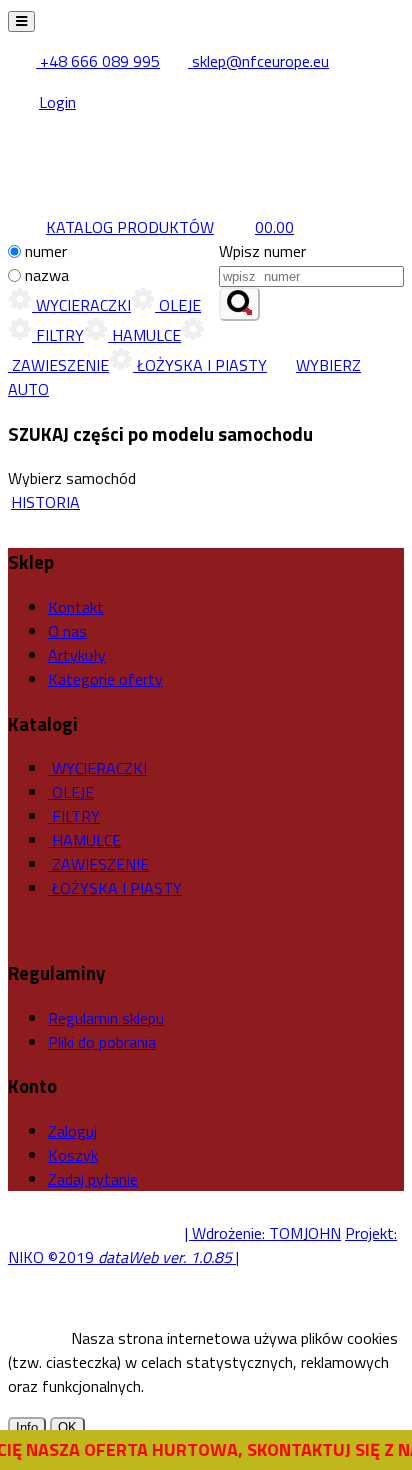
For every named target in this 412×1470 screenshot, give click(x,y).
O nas (67, 631)
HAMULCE (144, 335)
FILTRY (58, 335)
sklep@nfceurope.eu (258, 61)
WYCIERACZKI (81, 305)
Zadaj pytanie (93, 1179)
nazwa (47, 275)
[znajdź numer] (239, 304)
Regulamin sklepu (106, 1018)
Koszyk (73, 1155)
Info (27, 1427)
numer (46, 251)
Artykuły (77, 655)
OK (67, 1427)
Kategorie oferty (105, 679)
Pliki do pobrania (102, 1042)
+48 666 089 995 (98, 61)
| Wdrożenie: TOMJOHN (263, 1233)
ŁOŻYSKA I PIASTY (200, 365)
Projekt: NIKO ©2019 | (202, 1245)
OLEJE (178, 305)
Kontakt (76, 607)
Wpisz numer (262, 251)
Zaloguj (72, 1131)
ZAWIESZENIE (98, 864)
